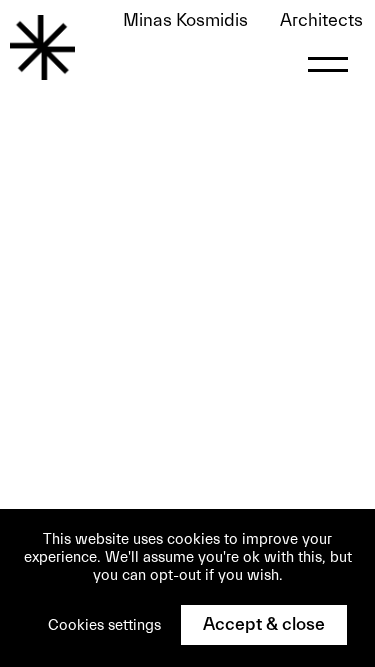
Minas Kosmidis (243, 21)
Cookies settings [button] (104, 625)
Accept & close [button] (264, 624)
